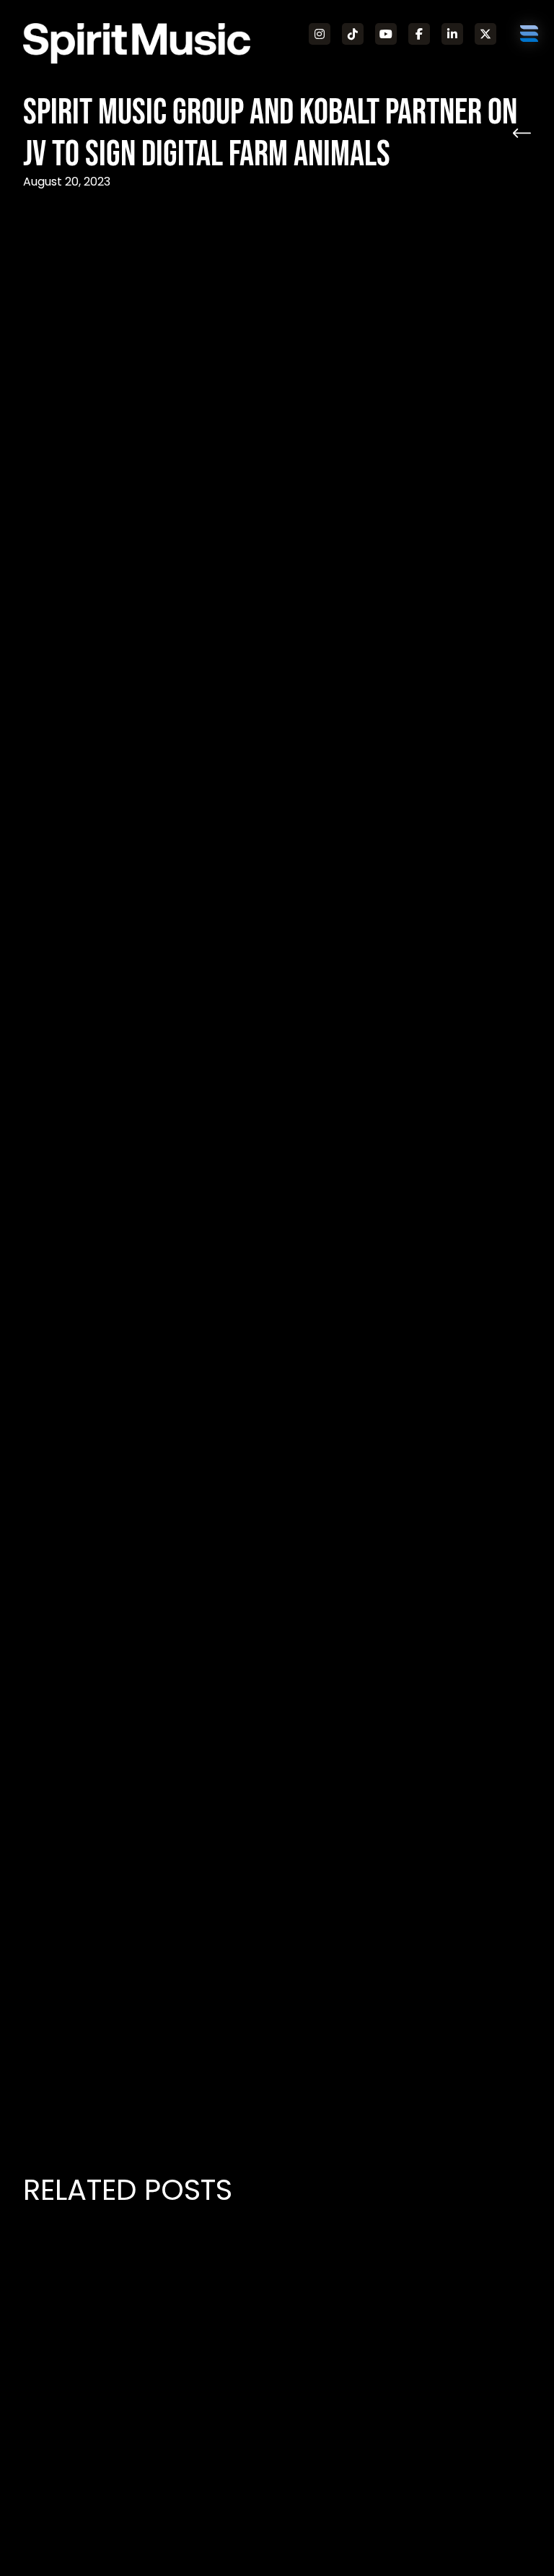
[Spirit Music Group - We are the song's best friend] (137, 43)
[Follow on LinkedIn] (452, 34)
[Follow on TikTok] (353, 34)
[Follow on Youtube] (386, 34)
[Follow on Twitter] (485, 34)
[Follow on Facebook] (419, 34)
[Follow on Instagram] (320, 34)
